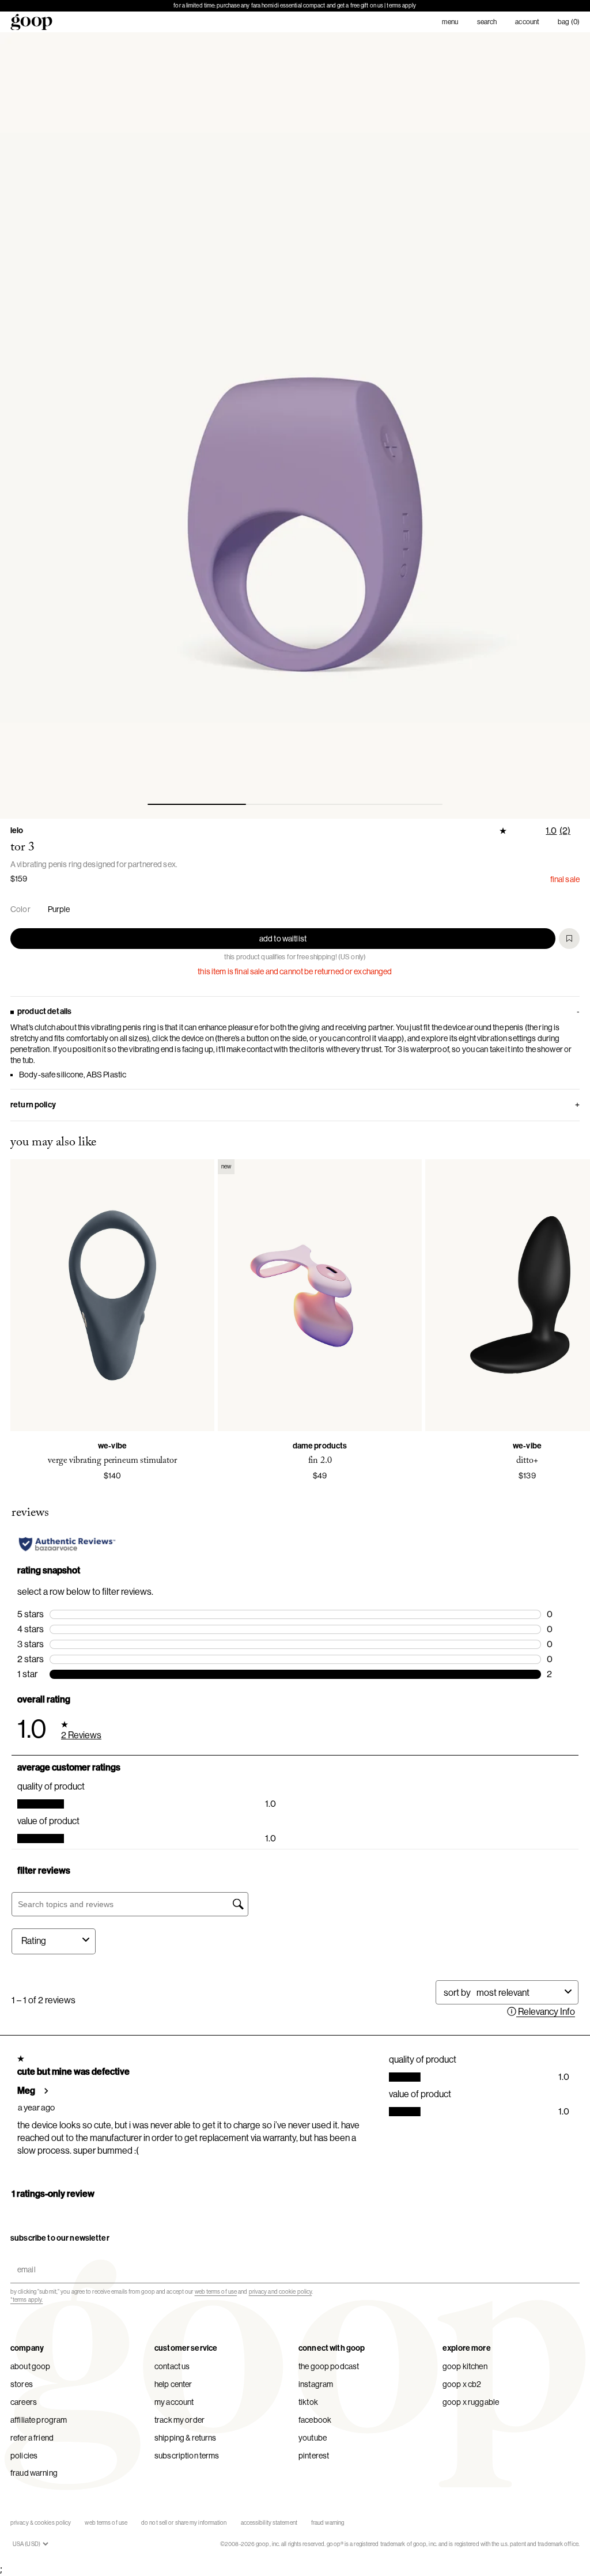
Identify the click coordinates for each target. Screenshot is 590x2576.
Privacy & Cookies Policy (41, 2523)
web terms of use (216, 2292)
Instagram (316, 2384)
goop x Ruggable (471, 2402)
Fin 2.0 (320, 1461)
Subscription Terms (187, 2456)
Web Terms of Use (106, 2523)
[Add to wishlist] (569, 939)
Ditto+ (527, 1461)
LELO (17, 831)
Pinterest (314, 2456)
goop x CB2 (462, 2384)
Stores (22, 2384)
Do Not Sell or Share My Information (184, 2523)
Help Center (173, 2384)
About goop (30, 2366)
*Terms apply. (27, 2300)
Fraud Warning (34, 2473)
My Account (174, 2402)
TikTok (308, 2402)
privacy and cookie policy (281, 2292)
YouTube (313, 2438)
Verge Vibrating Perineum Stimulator (112, 1461)
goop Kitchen (465, 2366)
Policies (24, 2456)
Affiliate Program (39, 2420)
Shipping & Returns (186, 2438)
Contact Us (172, 2366)
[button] (295, 425)
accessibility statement (269, 2523)
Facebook (315, 2420)
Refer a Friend (32, 2438)
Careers (24, 2402)
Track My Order (179, 2420)
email (24, 2259)
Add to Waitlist (283, 939)
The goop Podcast (329, 2366)
